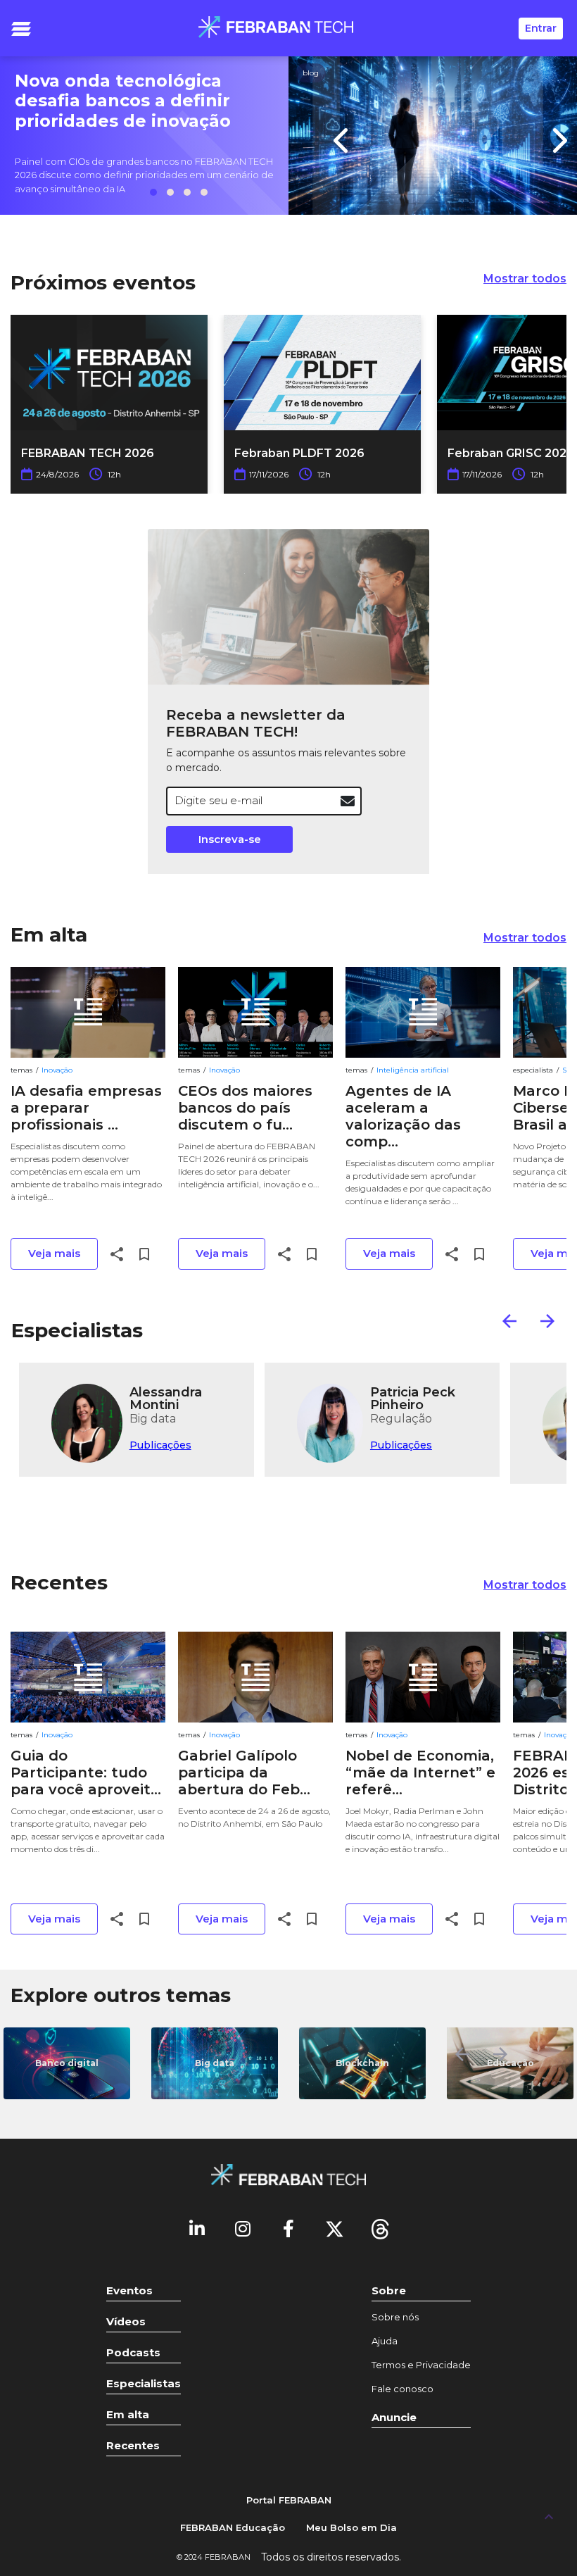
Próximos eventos (103, 282)
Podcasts (133, 2352)
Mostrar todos (525, 279)
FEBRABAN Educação (233, 2527)
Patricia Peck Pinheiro (413, 1398)
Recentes (59, 1582)
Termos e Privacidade (421, 2365)
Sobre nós (395, 2317)
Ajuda (385, 2341)
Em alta (49, 934)
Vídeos (126, 2321)
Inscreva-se (230, 839)
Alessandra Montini (166, 1398)
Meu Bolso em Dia (351, 2527)
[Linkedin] (197, 2228)
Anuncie (394, 2417)
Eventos (129, 2290)
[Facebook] (288, 2228)
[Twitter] (334, 2228)
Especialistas (77, 1330)
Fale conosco (402, 2389)
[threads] (380, 2228)
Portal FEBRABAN (289, 2500)
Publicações (160, 1445)
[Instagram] (243, 2228)
